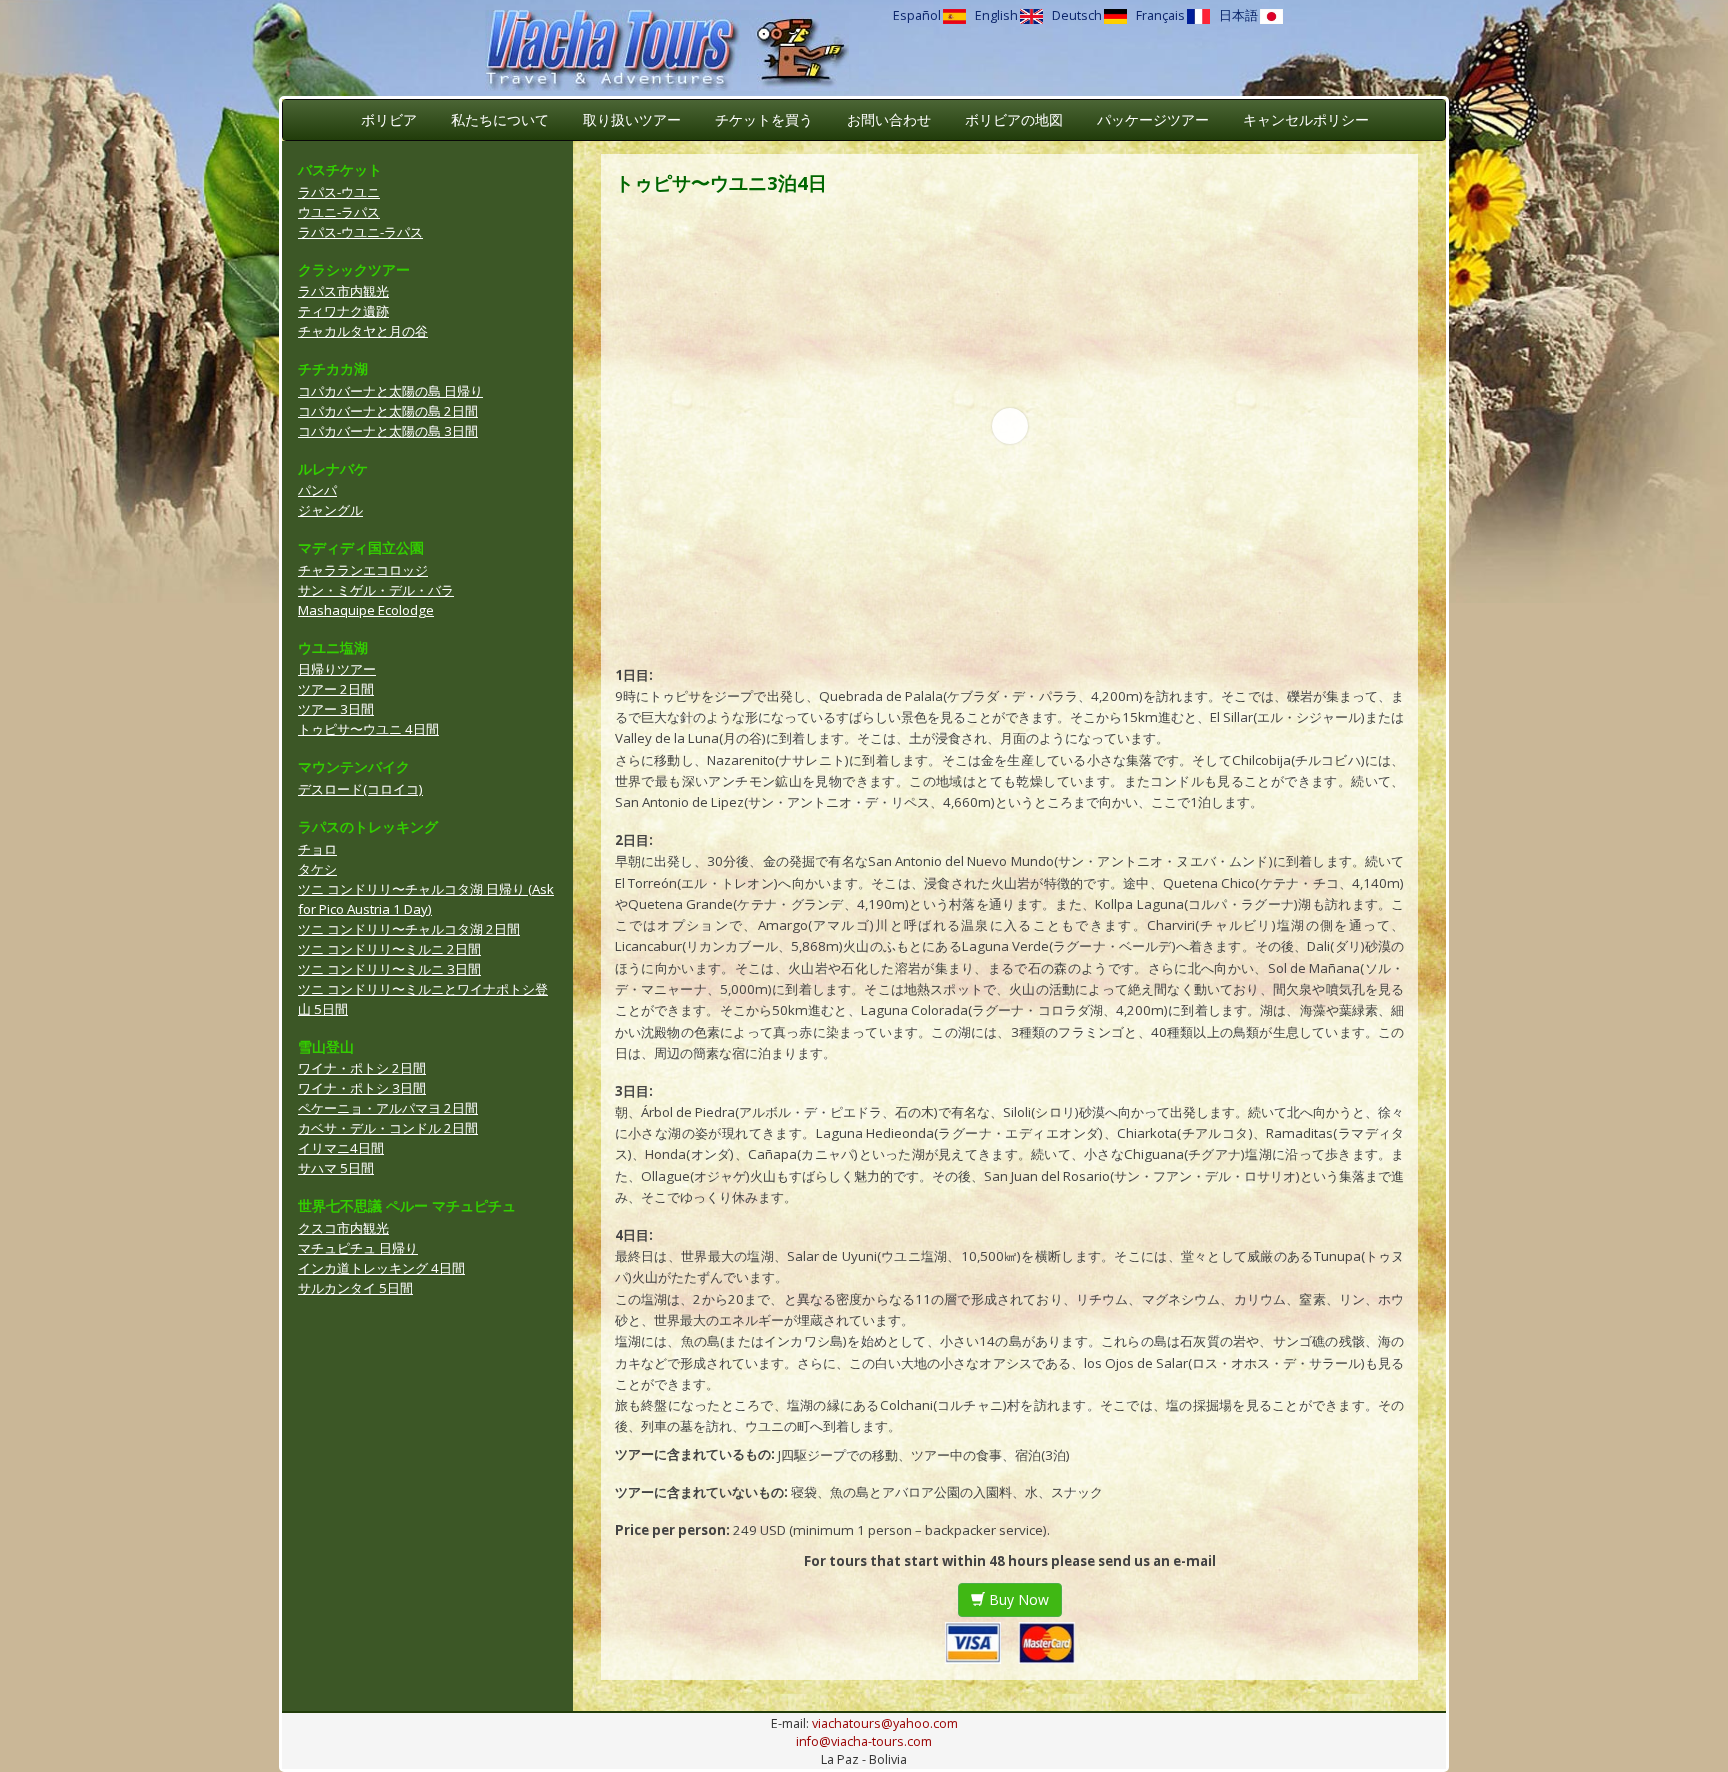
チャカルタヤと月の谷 (363, 331)
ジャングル (330, 510)
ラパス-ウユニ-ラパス (360, 232)
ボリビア (389, 119)
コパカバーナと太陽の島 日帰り (390, 391)
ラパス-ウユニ (339, 192)
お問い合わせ (889, 119)
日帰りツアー (337, 669)
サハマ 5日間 (336, 1168)
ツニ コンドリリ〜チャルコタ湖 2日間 (409, 929)
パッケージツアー (1153, 119)
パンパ (317, 490)
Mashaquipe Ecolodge (366, 610)
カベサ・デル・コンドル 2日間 (388, 1128)
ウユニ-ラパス (339, 212)
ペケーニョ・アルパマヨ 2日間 (388, 1108)
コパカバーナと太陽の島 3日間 (388, 431)
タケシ (317, 869)
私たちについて (500, 119)
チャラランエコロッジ (363, 570)
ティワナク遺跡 (343, 311)
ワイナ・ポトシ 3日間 (362, 1088)
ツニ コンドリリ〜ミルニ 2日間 (389, 949)
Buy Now (1017, 1599)
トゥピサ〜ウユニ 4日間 (368, 729)
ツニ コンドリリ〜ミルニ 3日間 (389, 969)
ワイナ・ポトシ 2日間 (362, 1068)
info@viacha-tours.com (864, 1741)
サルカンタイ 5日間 (355, 1288)
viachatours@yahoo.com (885, 1723)
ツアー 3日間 (336, 709)
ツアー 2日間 (336, 689)
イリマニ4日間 (341, 1148)
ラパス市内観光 (343, 291)
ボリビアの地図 (1014, 119)
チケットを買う (764, 119)
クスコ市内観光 (343, 1228)
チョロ (317, 849)
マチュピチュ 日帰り (358, 1248)
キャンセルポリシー (1306, 119)
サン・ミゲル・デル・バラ (376, 590)
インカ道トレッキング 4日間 (381, 1268)
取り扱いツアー (632, 119)
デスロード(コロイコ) (360, 789)
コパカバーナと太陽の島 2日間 (388, 411)
